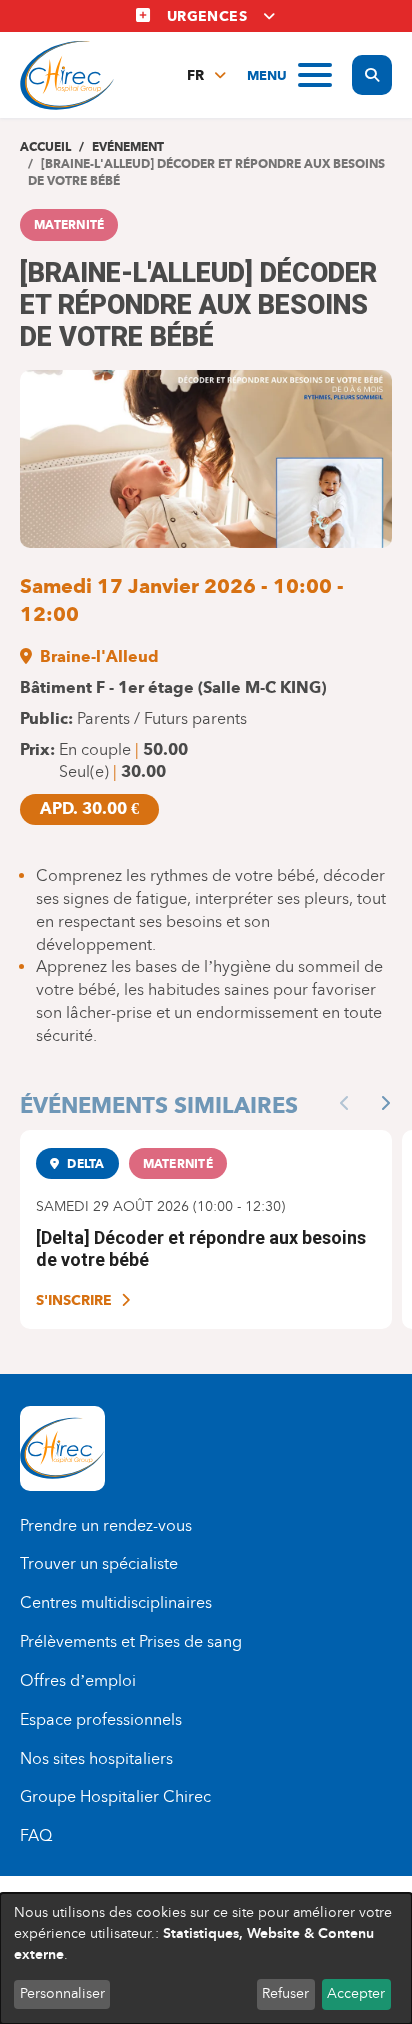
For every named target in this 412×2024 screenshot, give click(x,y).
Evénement (128, 146)
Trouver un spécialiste (99, 1563)
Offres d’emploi (78, 1680)
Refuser (285, 1993)
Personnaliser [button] (62, 1993)
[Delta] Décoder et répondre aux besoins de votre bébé (201, 1248)
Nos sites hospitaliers (96, 1758)
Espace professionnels (101, 1719)
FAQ (36, 1835)
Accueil (45, 146)
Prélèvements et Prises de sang (131, 1641)
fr (195, 75)
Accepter (356, 1993)
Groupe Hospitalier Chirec (115, 1796)
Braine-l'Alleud (99, 656)
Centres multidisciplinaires (116, 1602)
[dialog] (206, 1958)
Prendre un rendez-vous (106, 1525)
